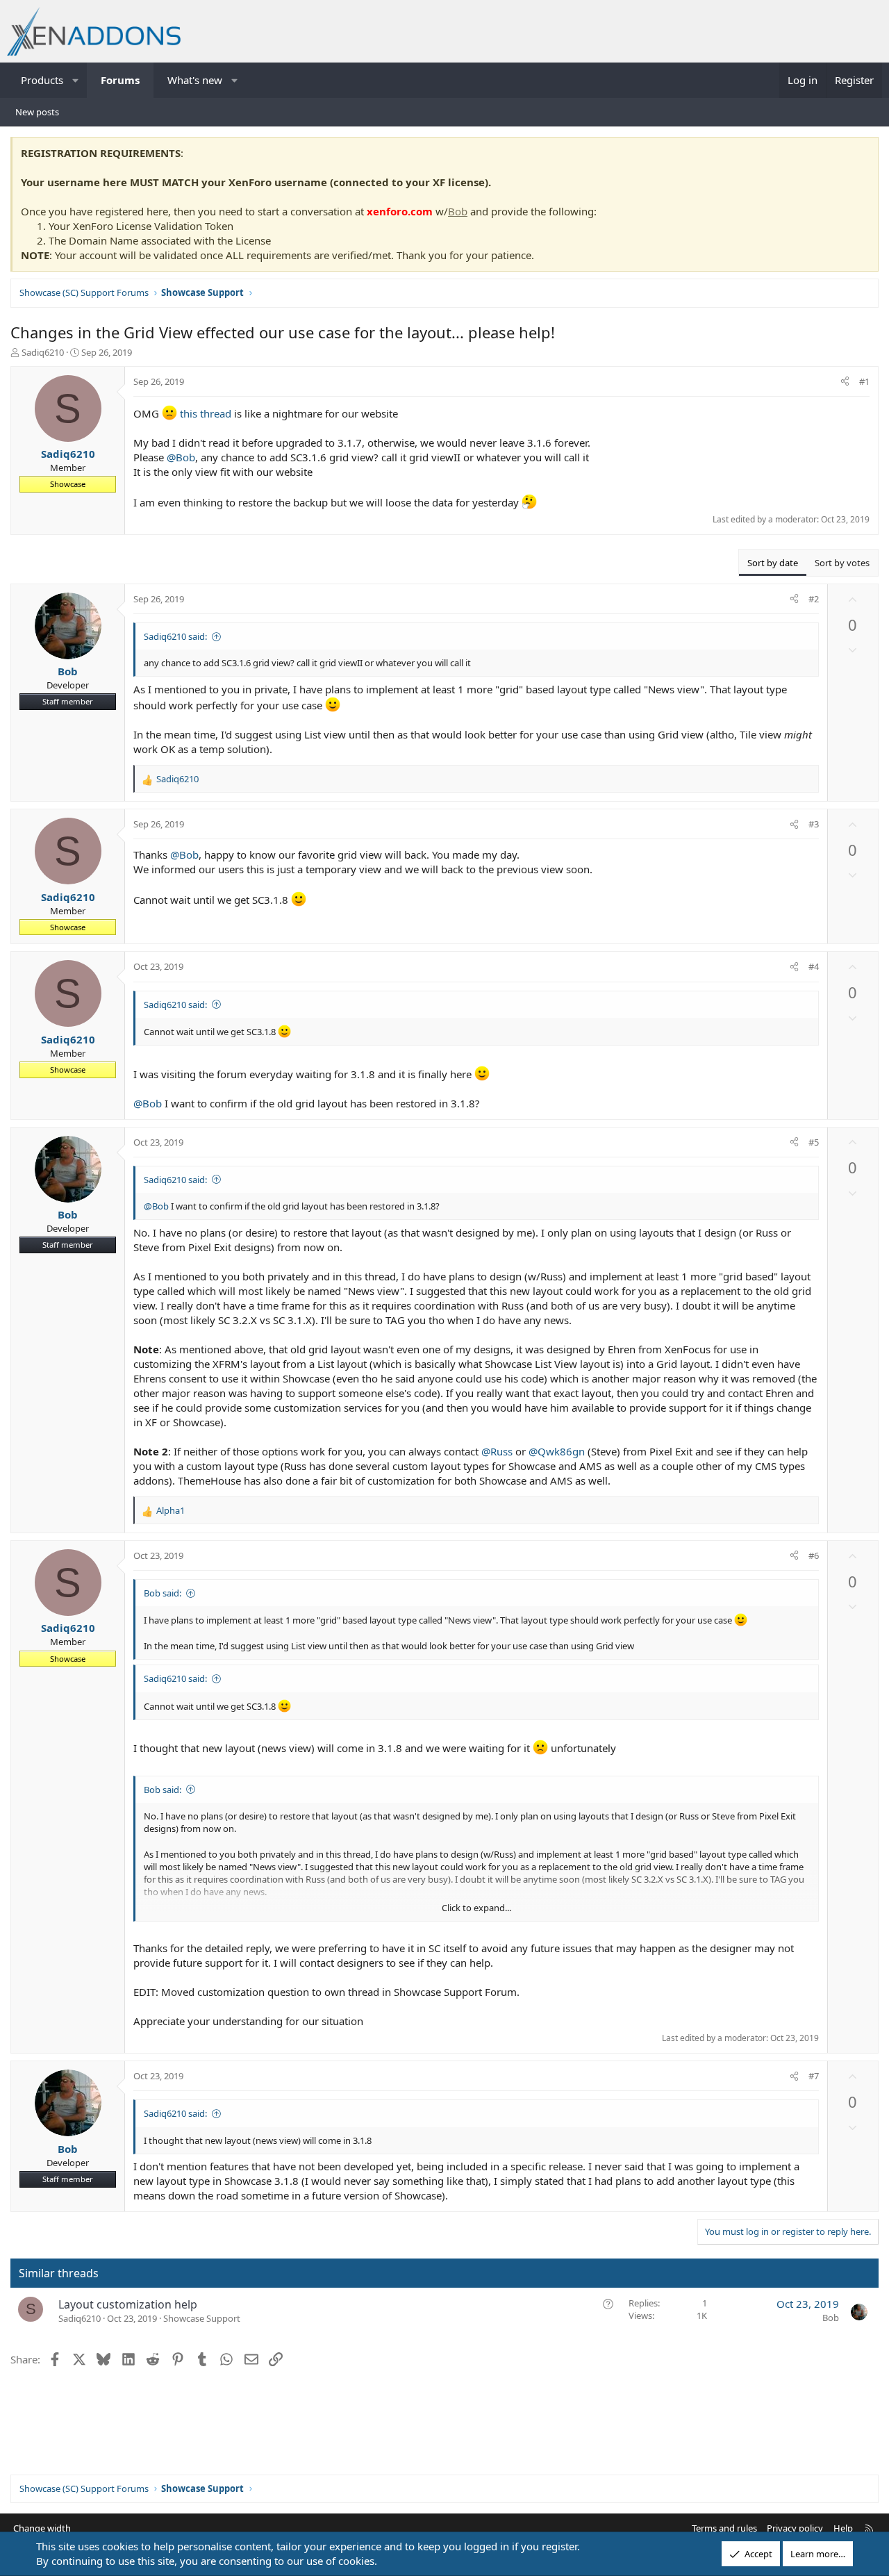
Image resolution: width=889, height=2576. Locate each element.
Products (42, 80)
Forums (120, 80)
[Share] (845, 381)
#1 (864, 381)
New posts (37, 112)
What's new (195, 80)
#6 (814, 1555)
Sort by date (773, 563)
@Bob (181, 457)
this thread (207, 413)
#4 (814, 966)
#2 (814, 599)
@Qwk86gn (557, 1451)
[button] (76, 80)
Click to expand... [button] (476, 1908)
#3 (814, 824)
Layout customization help (128, 2304)
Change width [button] (42, 2528)
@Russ (497, 1451)
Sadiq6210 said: (175, 636)
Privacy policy (795, 2528)
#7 (814, 2076)
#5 (814, 1142)
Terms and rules (724, 2528)
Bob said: (163, 1593)
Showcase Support (202, 2318)
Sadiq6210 (43, 352)
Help (843, 2528)
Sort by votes (842, 563)
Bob (458, 211)
